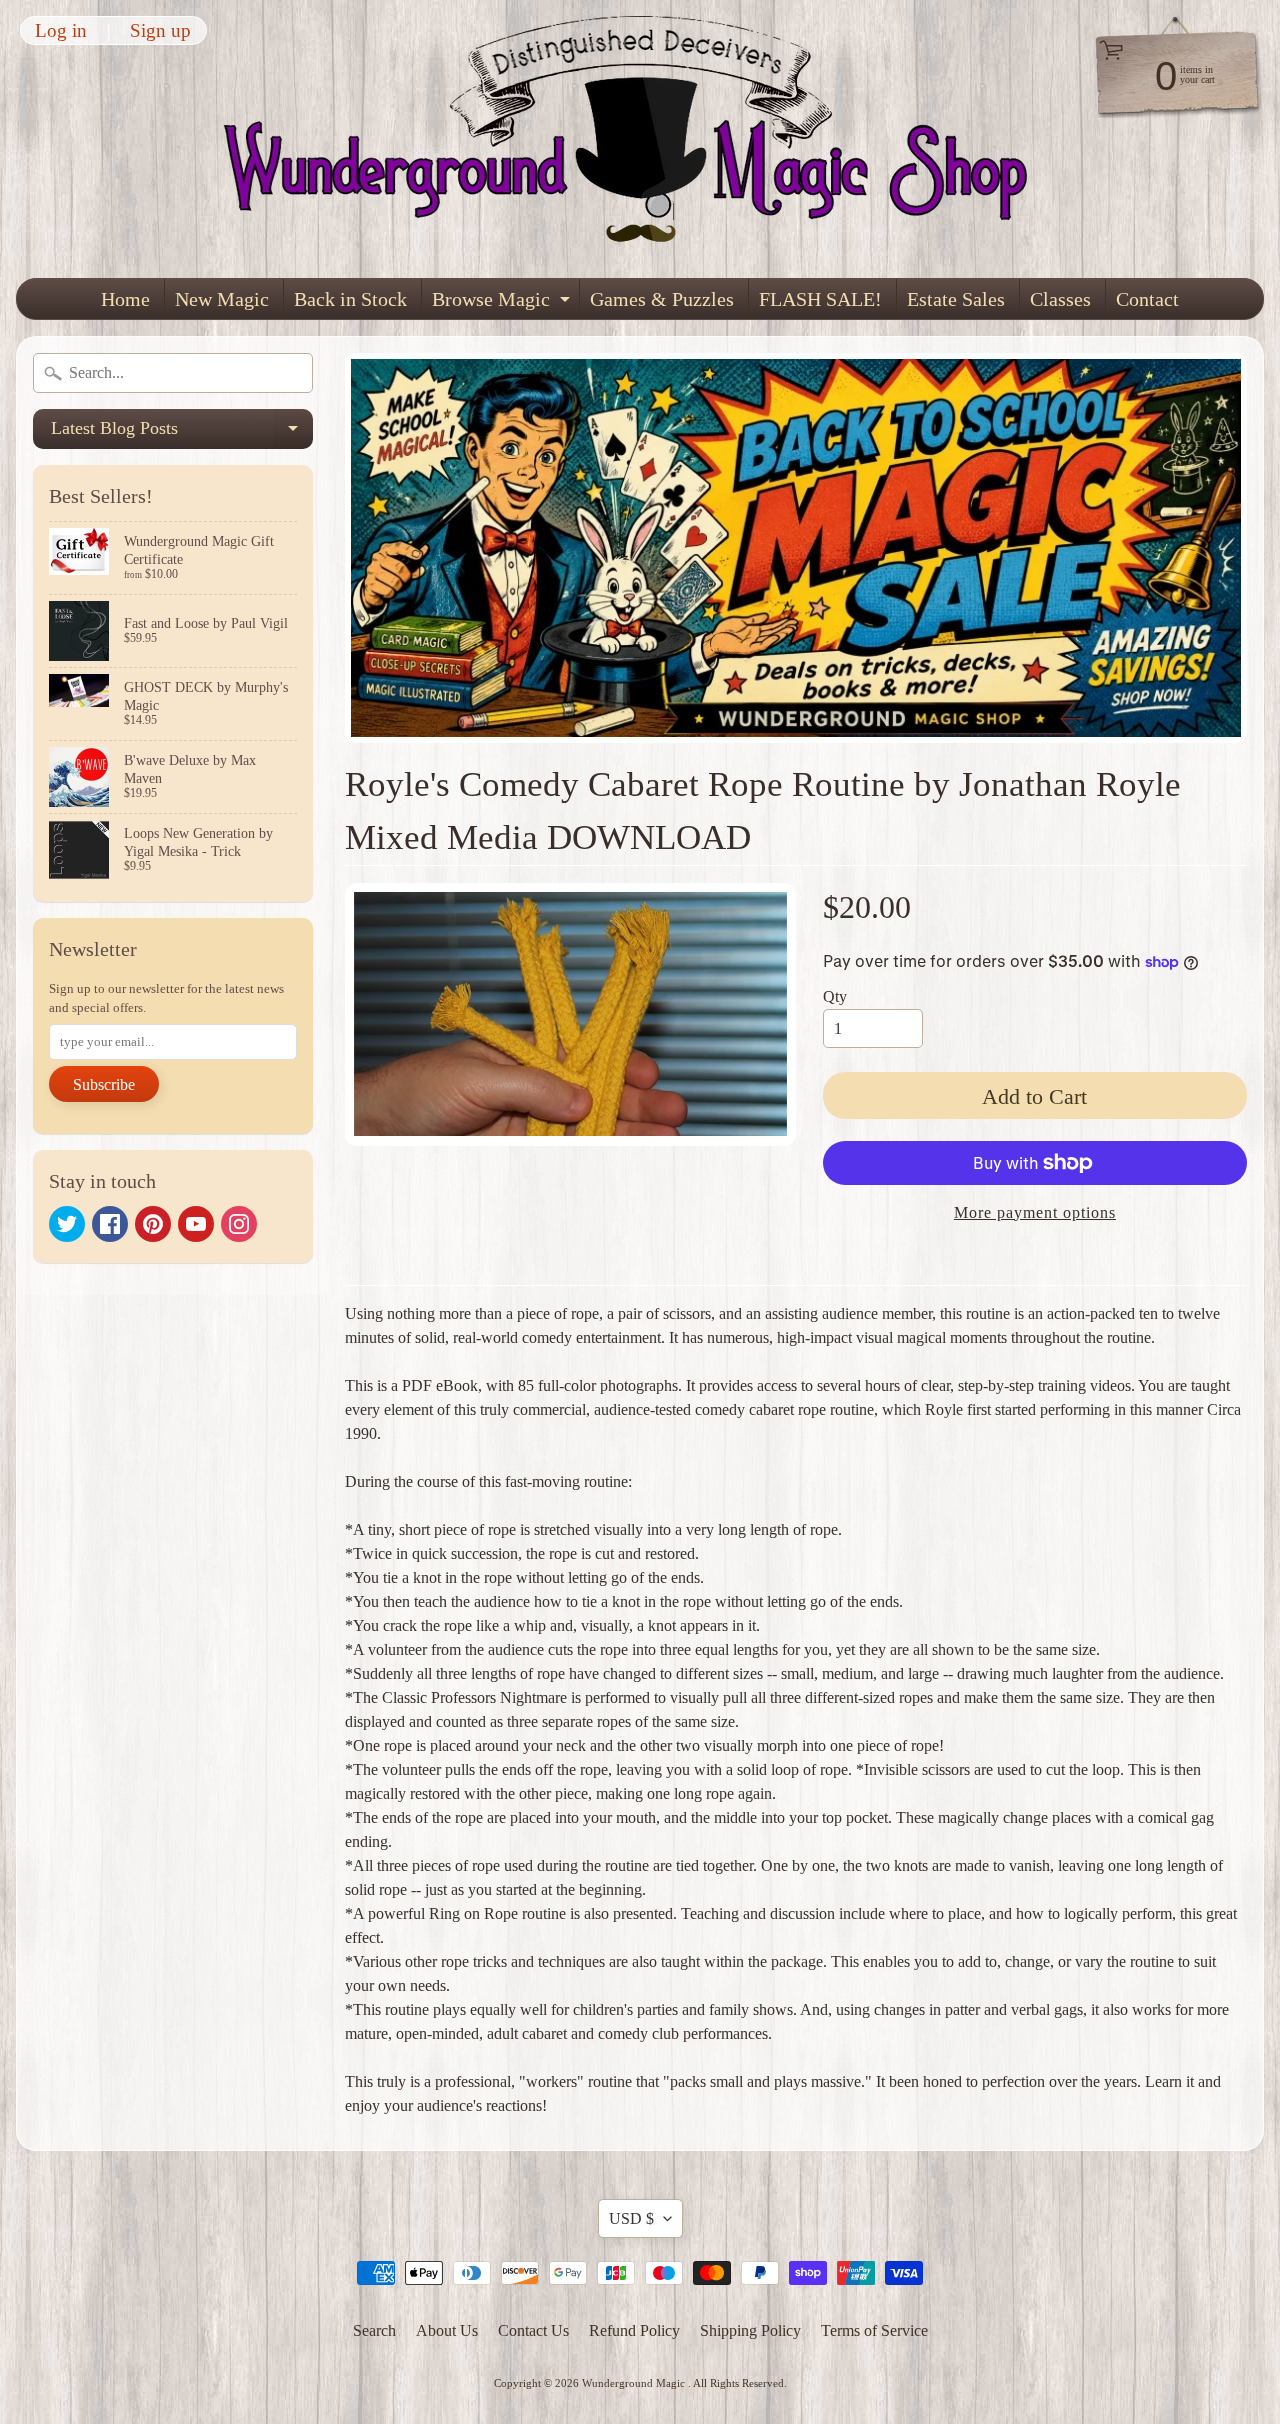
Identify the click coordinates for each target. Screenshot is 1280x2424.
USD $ (631, 2218)
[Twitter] (67, 1224)
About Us (447, 2330)
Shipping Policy (750, 2330)
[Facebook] (110, 1224)
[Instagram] (239, 1224)
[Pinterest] (153, 1224)
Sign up (160, 30)
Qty (835, 996)
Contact (1147, 299)
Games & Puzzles (662, 299)
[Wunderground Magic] (641, 139)
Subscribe (104, 1084)
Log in (61, 30)
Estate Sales (956, 299)
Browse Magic (503, 303)
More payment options (1035, 1212)
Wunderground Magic (635, 2383)
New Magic (222, 299)
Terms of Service (874, 2330)
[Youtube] (196, 1224)
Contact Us (533, 2330)
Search (374, 2330)
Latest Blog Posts (182, 433)
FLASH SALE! (820, 299)
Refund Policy (634, 2330)
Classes (1060, 299)
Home (125, 299)
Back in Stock (350, 299)
